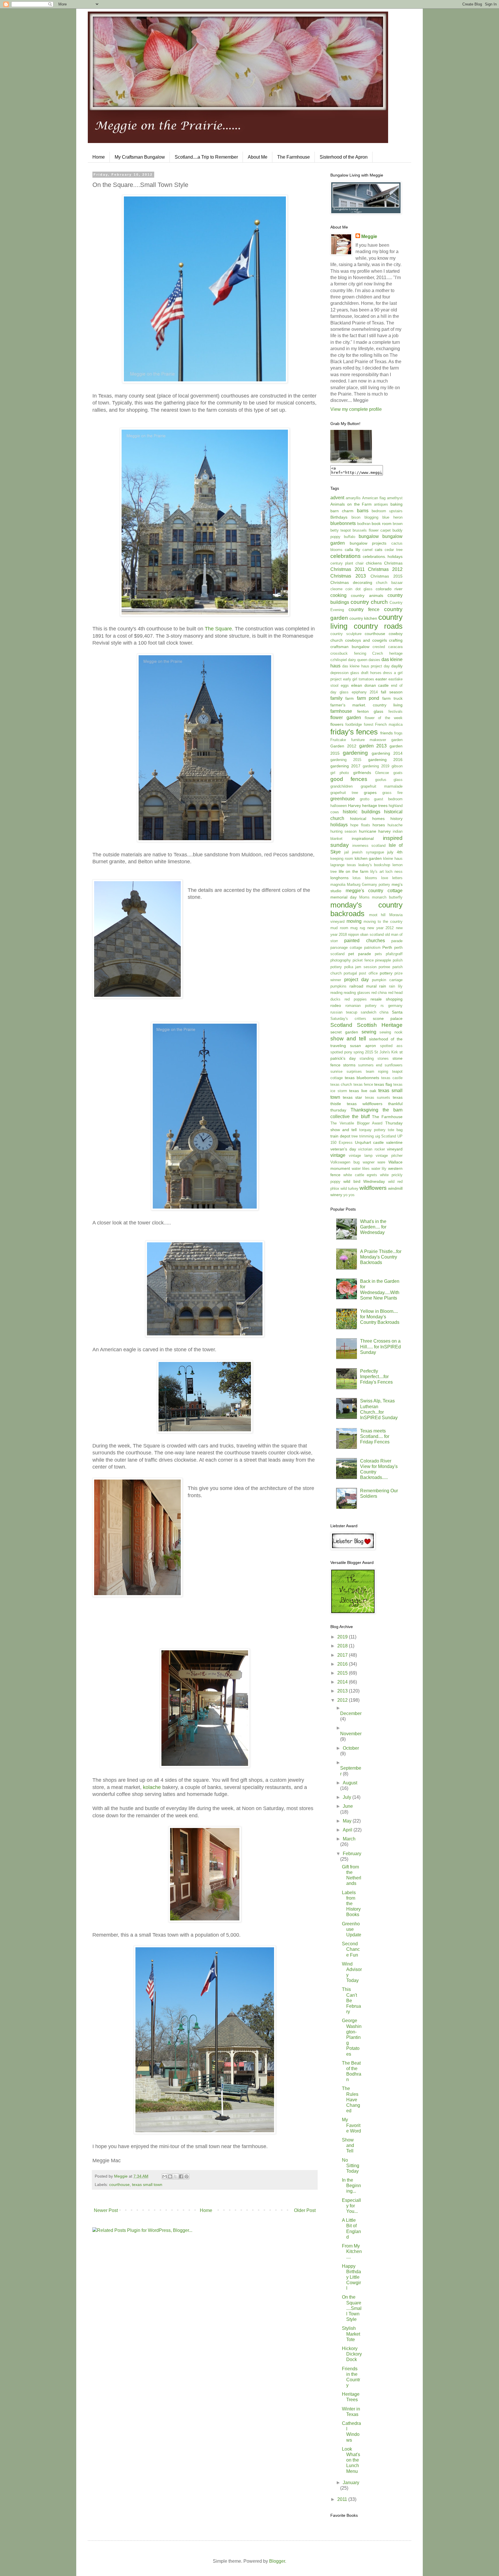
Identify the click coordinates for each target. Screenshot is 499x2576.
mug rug (358, 928)
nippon (353, 935)
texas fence (363, 1084)
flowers (337, 724)
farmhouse (341, 711)
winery (336, 1195)
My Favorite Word (351, 2125)
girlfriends (362, 773)
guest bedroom (388, 799)
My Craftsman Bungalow (140, 157)
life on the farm (354, 871)
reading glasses (357, 993)
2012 (343, 1700)
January (351, 2483)
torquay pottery (372, 1130)
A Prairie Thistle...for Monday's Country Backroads (381, 1257)
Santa (397, 1012)
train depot (340, 1136)
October (351, 1748)
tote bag (395, 1130)
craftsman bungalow (350, 647)
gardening (355, 753)
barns (363, 511)
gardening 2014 (387, 753)
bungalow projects (368, 543)
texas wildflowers (365, 1104)
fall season (392, 692)
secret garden (344, 1032)
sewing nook (391, 1032)
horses (379, 825)
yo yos (349, 1195)
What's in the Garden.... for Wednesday (373, 1227)
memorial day (343, 897)
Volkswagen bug (345, 1162)
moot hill (377, 915)
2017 (343, 1655)
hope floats (360, 825)
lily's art (377, 872)
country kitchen (363, 618)
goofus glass (389, 780)
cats (379, 550)
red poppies (356, 999)
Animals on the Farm (351, 504)
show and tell (348, 1039)
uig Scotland (386, 1136)
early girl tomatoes (359, 679)
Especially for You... (351, 2206)
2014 (343, 1682)
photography (341, 960)
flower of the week (384, 718)
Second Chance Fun (351, 1949)
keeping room (342, 859)
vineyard (395, 1149)
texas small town (147, 2185)
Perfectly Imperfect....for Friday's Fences (376, 1377)
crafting (396, 640)
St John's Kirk (386, 1052)
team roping (377, 1071)
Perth (387, 947)
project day (356, 980)
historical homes (367, 819)
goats (398, 773)
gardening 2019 (376, 766)
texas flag (383, 1084)
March (349, 1839)
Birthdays (339, 517)
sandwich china (375, 1012)
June (348, 1806)
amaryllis (353, 498)
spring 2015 (363, 1052)
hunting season (343, 831)
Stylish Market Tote (351, 2334)
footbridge (354, 724)
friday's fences (354, 732)
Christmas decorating (351, 582)
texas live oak (363, 1091)
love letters (392, 878)
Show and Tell (348, 2145)
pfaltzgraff (394, 954)
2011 (343, 2499)
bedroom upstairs (387, 511)
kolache (152, 1787)
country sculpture (346, 634)
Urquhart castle (369, 1142)
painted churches (364, 941)
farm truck (392, 698)
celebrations (346, 556)
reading (336, 993)
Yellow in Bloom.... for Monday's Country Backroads (380, 1317)
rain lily (396, 986)
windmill (395, 1188)
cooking (338, 595)
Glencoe (382, 773)
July (348, 1797)
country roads (378, 626)
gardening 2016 (385, 760)
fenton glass (370, 711)
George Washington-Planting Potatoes (352, 2037)
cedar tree (394, 550)
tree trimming (363, 1136)
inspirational (363, 838)
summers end (370, 1065)
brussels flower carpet (372, 530)
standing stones (374, 1058)
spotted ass (391, 1046)
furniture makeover (369, 740)
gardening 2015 (346, 760)
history (396, 819)
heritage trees (375, 806)
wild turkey (349, 1188)
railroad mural (363, 986)
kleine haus (393, 859)
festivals (395, 711)
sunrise (336, 1071)
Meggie (369, 236)
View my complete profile (356, 409)
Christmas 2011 (348, 569)
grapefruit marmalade (382, 786)
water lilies (361, 1169)
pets (378, 954)
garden (397, 740)
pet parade (360, 954)
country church (369, 602)
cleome (336, 589)
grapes (370, 793)
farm (350, 698)
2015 (343, 1673)
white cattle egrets (360, 1175)
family (336, 698)
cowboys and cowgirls (366, 640)
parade (397, 941)
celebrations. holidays (383, 556)
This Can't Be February (351, 2000)
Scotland (341, 1025)
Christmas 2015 (387, 576)
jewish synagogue (368, 852)
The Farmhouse (294, 157)
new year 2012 (380, 928)
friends (387, 733)
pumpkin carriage (387, 980)
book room (382, 524)
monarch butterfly (387, 897)
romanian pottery (361, 1006)
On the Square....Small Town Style (352, 2308)
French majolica (389, 724)
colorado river (389, 589)
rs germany (392, 1006)
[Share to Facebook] (181, 2176)
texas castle (392, 1078)
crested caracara (388, 647)
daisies (374, 660)
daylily (397, 666)
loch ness (394, 872)
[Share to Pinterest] (187, 2176)
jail (347, 852)
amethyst (395, 498)
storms (349, 1065)
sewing (369, 1032)
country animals (367, 595)
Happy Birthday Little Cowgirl (351, 2277)
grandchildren (341, 786)
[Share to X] (176, 2176)
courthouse (119, 2185)
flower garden (346, 718)
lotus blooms (365, 878)
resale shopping (387, 999)
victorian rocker (372, 1149)
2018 (343, 1646)
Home (99, 157)
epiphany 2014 (365, 692)
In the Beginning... (351, 2186)
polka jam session (360, 967)
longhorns (339, 878)
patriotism (372, 948)
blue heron (392, 517)
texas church (341, 1084)
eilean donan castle (370, 685)
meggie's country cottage (374, 891)
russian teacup (344, 1012)
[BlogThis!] (170, 2176)
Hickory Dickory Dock (352, 2354)
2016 (343, 1664)
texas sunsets (378, 1097)
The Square (218, 629)
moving (354, 921)
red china (379, 993)
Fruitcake (338, 740)
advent (337, 498)
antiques (381, 504)
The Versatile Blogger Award (356, 1123)
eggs (345, 685)
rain (383, 986)
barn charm (342, 511)
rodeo (336, 1005)
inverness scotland (369, 846)
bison (356, 517)
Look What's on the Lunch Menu (351, 2460)
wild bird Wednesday (364, 1181)
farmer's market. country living (366, 705)
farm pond (368, 698)
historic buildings (361, 812)
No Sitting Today (351, 2166)
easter (381, 679)
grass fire (392, 793)
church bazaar (389, 583)
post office (368, 973)
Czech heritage (387, 653)
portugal (350, 973)
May (348, 1821)
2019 (343, 1637)
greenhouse (343, 799)
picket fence (363, 960)
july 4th (395, 852)
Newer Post (106, 2210)
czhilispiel (339, 660)
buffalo (350, 537)
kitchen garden (368, 858)
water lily (379, 1169)
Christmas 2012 (385, 569)
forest (369, 724)
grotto (365, 799)
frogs (398, 733)
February (352, 1854)
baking (396, 504)
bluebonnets (343, 523)
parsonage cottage (346, 948)
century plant (342, 563)
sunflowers (394, 1065)
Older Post (305, 2210)
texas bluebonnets (362, 1078)
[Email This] (165, 2176)
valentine (394, 1142)
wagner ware (374, 1162)
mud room (339, 928)
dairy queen (358, 660)
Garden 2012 (343, 746)
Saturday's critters (348, 1019)
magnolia (338, 885)
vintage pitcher (389, 1156)
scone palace (388, 1018)
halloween (339, 806)
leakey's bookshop (374, 865)
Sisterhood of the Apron (344, 157)
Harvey (354, 806)
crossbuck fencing (348, 653)
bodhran (364, 524)
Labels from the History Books (351, 1904)
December (351, 1713)
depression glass (345, 673)
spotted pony (341, 1052)
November (351, 1734)
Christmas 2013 (348, 576)
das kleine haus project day (366, 666)
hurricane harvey (375, 831)
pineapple (383, 960)
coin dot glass (359, 589)
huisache (395, 825)
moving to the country (383, 922)
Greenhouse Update (352, 1929)
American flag (374, 498)
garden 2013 (373, 746)
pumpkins (338, 986)
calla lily (352, 550)
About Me (258, 157)
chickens (374, 563)
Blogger (277, 2561)
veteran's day (343, 1149)
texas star (352, 1097)
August (350, 1783)
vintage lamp (361, 1156)
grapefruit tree (344, 793)
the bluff (361, 1117)
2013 (343, 1691)
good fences (349, 779)
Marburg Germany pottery (368, 885)
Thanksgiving (364, 1110)
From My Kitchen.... (352, 2251)
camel (367, 550)
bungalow (369, 536)
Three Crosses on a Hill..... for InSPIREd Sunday (380, 1347)
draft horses (371, 673)
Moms (364, 897)
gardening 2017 (345, 766)
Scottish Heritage (380, 1025)
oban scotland (372, 935)
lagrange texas (343, 865)
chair (360, 563)
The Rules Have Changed (351, 2100)
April (348, 1830)
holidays (339, 825)
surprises (354, 1071)
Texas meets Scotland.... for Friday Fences (375, 1436)
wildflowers (373, 1188)
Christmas (393, 563)
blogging (371, 517)
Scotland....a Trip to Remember (206, 157)
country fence (364, 609)
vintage (338, 1155)
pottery (386, 973)
